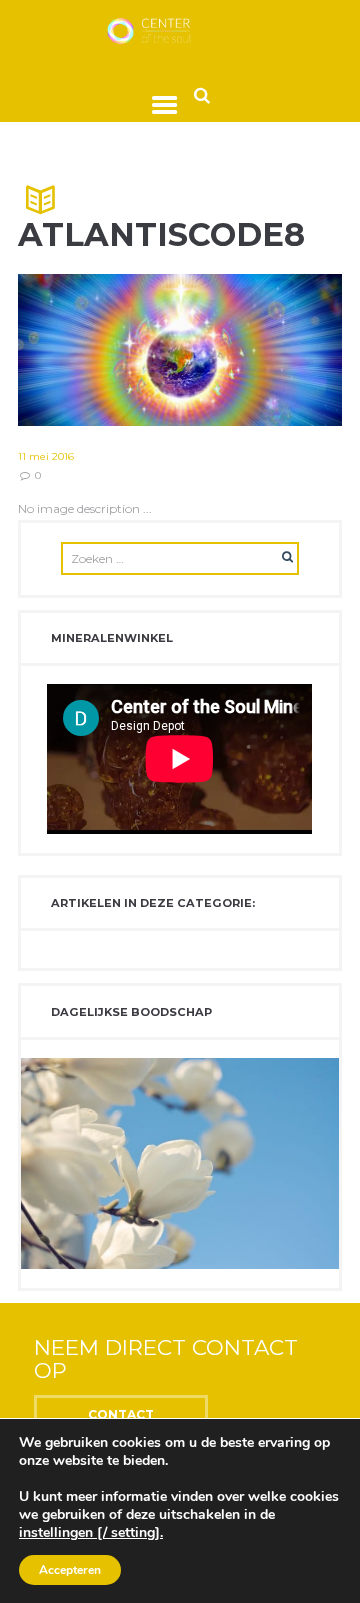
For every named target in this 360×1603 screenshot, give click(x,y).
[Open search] (202, 94)
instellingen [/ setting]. (91, 1533)
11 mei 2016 (46, 456)
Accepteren (70, 1570)
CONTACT (121, 1414)
